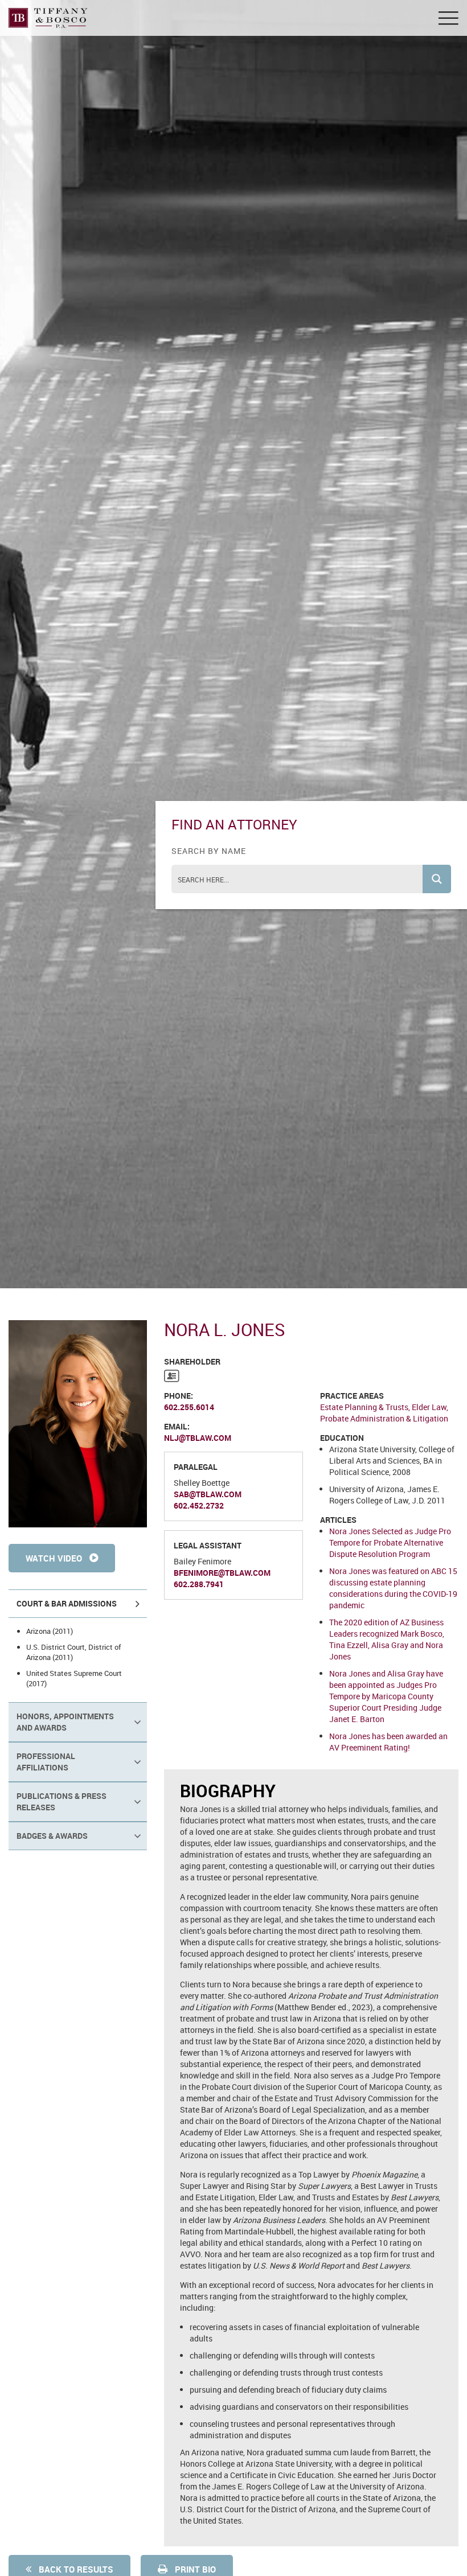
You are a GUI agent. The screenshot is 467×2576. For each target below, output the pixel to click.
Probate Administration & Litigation (384, 1418)
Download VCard (172, 1376)
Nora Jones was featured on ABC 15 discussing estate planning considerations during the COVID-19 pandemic (393, 1588)
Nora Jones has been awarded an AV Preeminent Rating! (388, 1742)
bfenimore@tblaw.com (222, 1573)
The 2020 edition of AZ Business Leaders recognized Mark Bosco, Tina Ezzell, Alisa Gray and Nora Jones (387, 1639)
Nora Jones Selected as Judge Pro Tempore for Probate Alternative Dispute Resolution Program (390, 1542)
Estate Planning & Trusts (364, 1407)
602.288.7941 (199, 1584)
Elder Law (429, 1407)
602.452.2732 (199, 1505)
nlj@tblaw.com (198, 1438)
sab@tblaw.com (208, 1494)
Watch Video (55, 1558)
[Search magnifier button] (437, 879)
